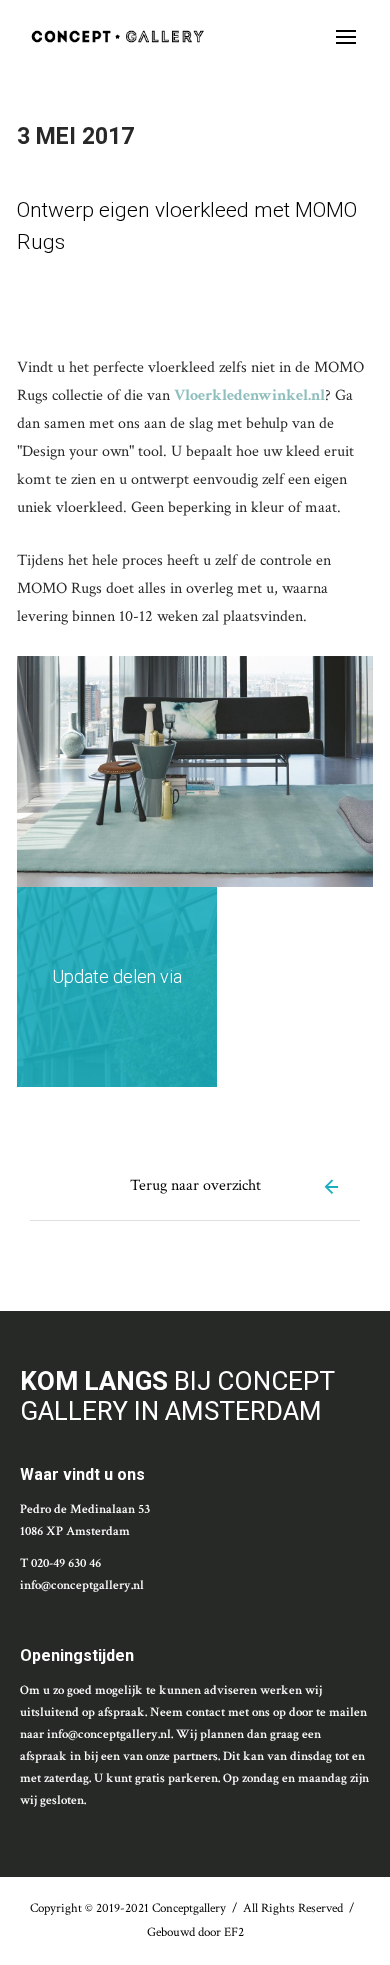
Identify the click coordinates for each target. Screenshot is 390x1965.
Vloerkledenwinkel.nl (249, 395)
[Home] (117, 36)
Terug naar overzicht (195, 1185)
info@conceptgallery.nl (82, 1585)
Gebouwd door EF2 (195, 1932)
